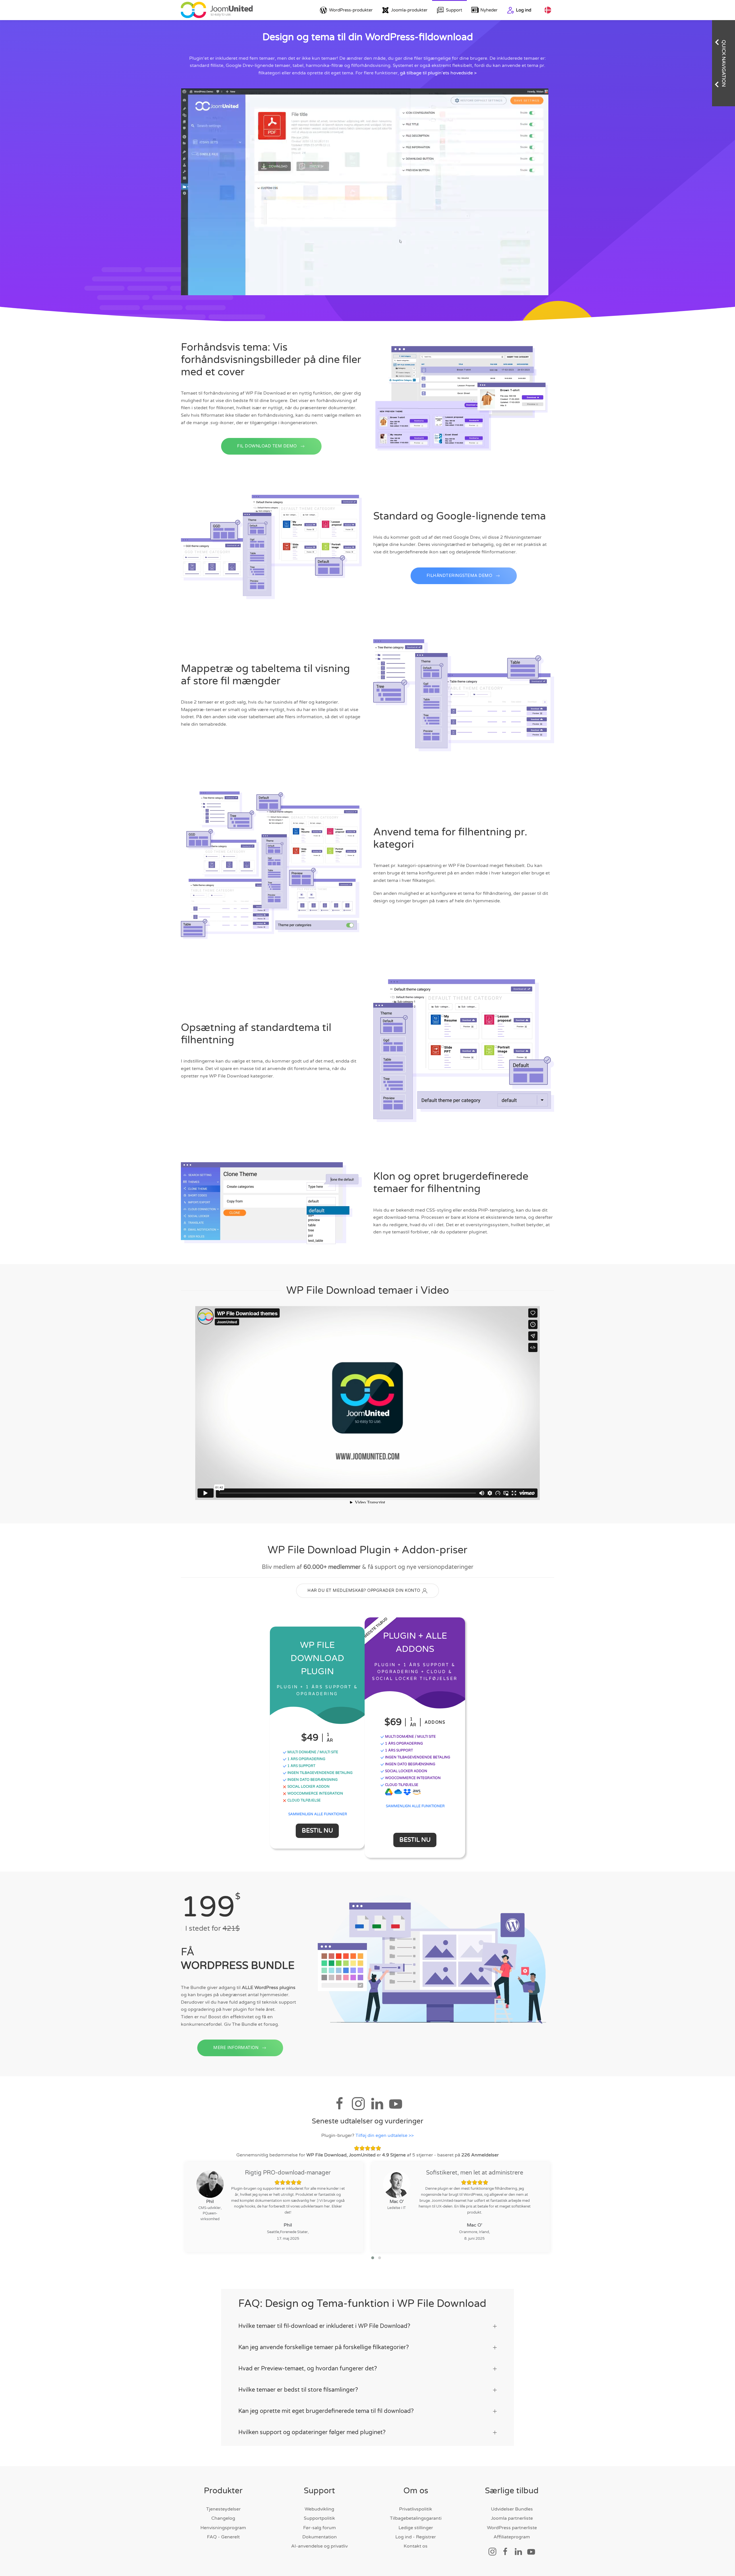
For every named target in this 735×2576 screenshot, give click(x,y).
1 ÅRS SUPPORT (301, 1766)
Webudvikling (319, 2509)
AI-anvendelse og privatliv (319, 2546)
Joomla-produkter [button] (409, 10)
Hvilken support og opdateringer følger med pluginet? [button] (312, 2432)
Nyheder (489, 10)
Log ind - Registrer (416, 2537)
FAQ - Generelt (223, 2537)
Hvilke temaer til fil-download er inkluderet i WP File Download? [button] (324, 2326)
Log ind (524, 10)
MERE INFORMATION (236, 2048)
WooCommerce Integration (412, 1778)
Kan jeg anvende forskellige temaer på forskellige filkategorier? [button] (324, 2347)
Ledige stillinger (416, 2528)
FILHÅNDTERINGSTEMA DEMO (460, 576)
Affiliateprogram (512, 2537)
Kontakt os (416, 2546)
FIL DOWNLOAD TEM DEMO (267, 446)
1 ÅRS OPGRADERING (306, 1759)
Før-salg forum (320, 2528)
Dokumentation (320, 2537)
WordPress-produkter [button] (351, 10)
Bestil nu (317, 1831)
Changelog (223, 2518)
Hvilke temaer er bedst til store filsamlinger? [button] (298, 2390)
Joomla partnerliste (512, 2518)
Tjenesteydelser (223, 2509)
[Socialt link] (492, 2552)
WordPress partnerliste (512, 2528)
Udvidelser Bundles (512, 2509)
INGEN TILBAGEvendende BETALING (320, 1773)
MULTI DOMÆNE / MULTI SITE (312, 1752)
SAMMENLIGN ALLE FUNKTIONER (318, 1814)
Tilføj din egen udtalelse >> (385, 2135)
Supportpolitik (319, 2518)
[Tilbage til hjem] (217, 10)
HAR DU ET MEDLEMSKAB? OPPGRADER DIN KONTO (364, 1591)
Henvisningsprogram (223, 2528)
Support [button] (454, 10)
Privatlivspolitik (416, 2509)
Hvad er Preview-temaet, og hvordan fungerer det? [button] (308, 2369)
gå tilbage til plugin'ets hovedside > (438, 73)
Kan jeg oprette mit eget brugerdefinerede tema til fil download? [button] (326, 2411)
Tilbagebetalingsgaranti (416, 2518)
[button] (373, 2258)
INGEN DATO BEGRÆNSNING (312, 1780)
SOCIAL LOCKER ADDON (308, 1787)
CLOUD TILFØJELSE (304, 1800)
